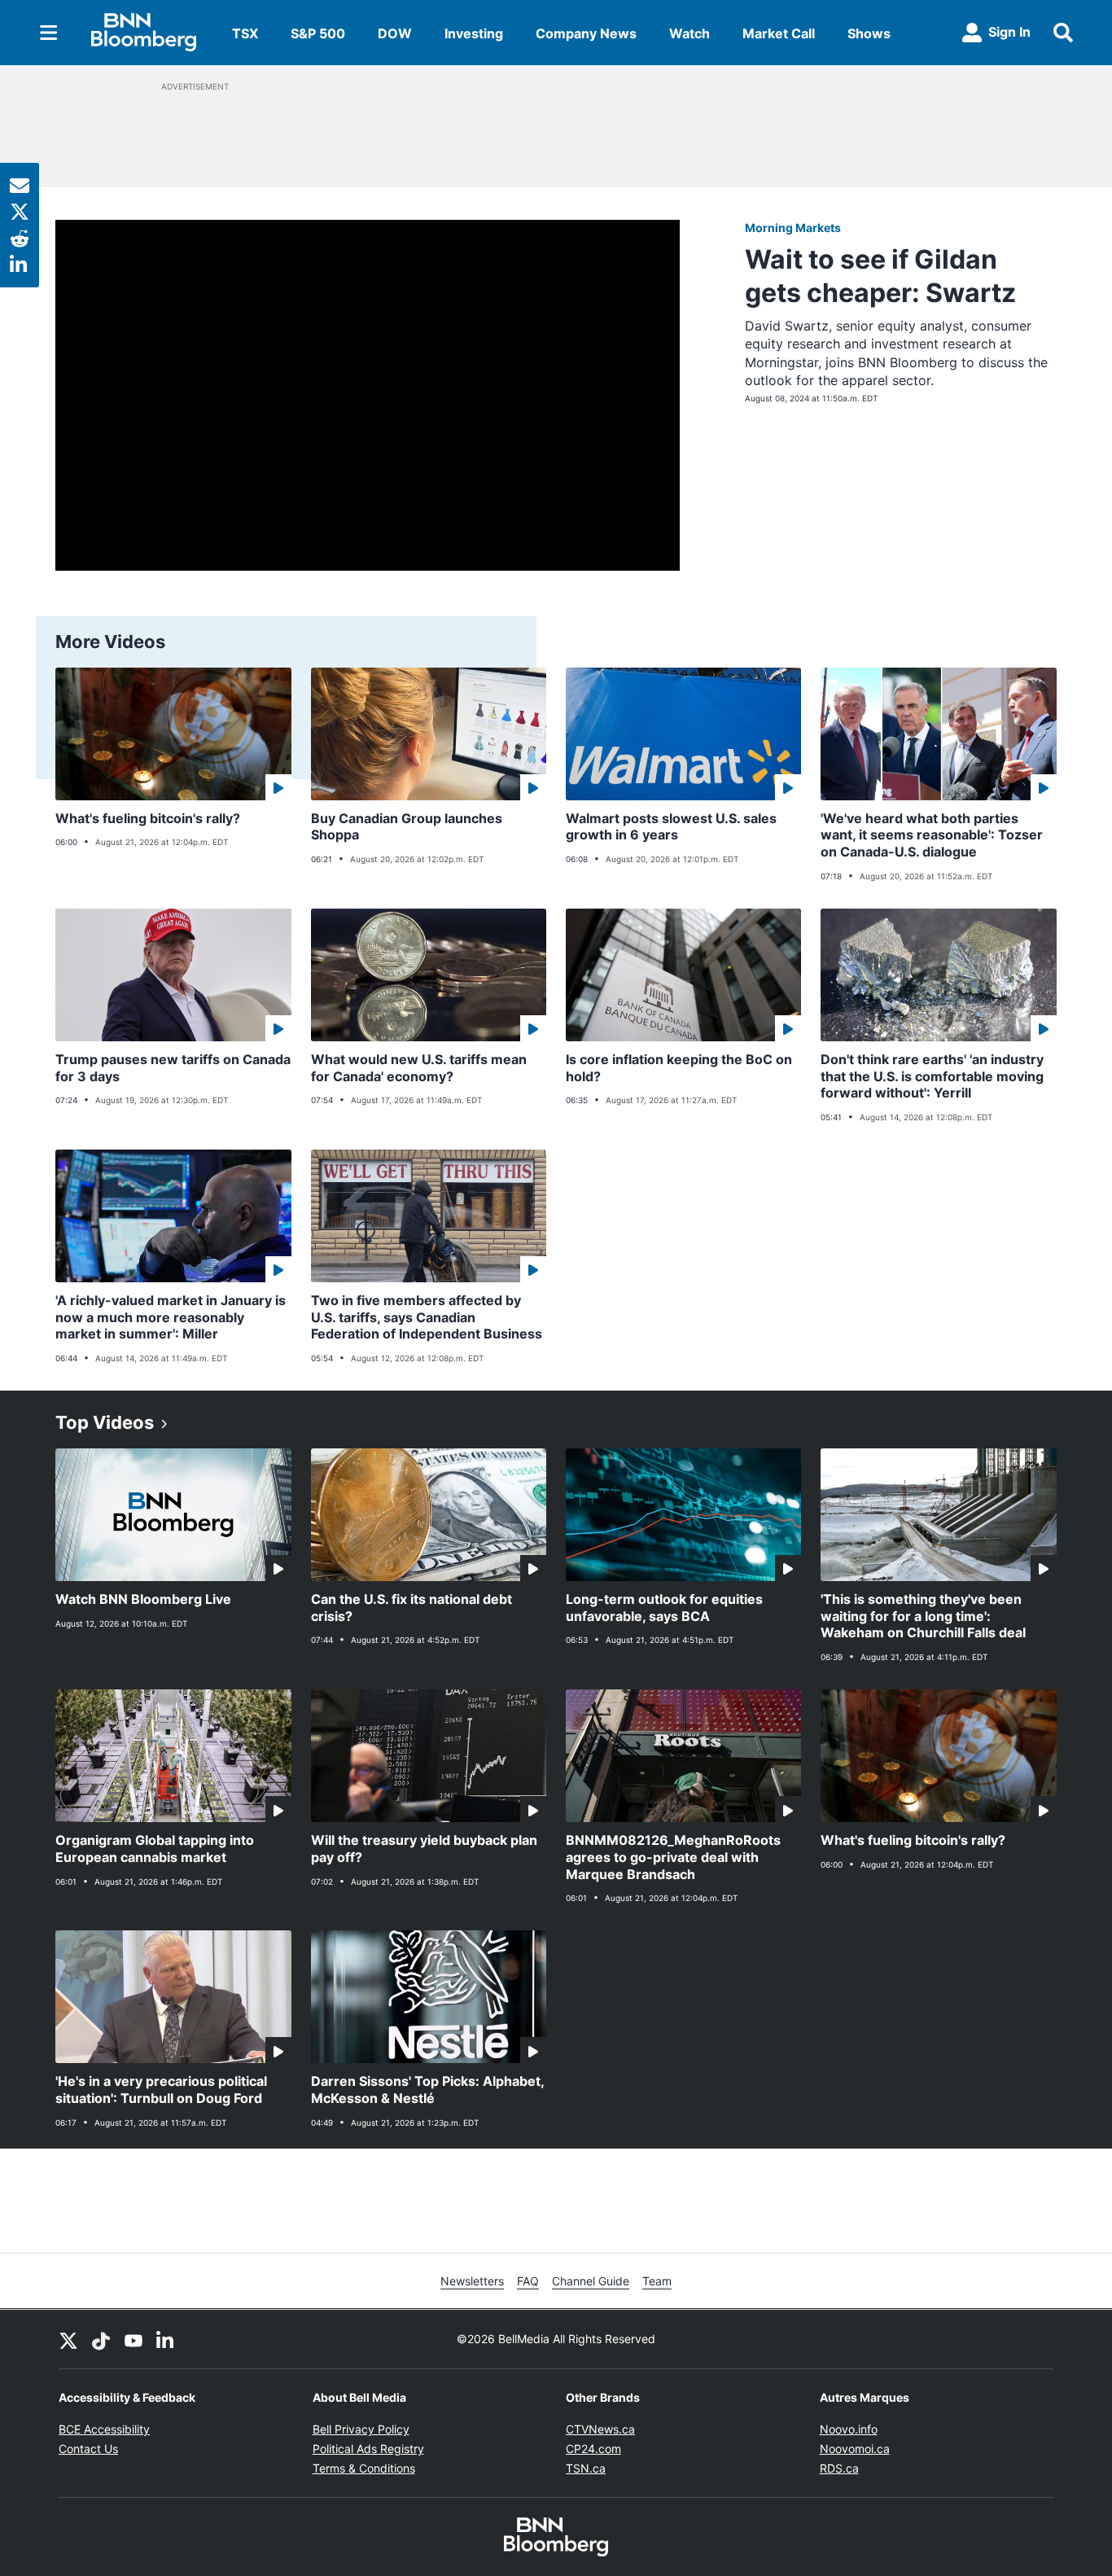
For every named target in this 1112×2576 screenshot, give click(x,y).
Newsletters (472, 2281)
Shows (869, 33)
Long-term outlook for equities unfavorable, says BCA (664, 1608)
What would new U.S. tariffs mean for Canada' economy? (419, 1068)
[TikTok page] (101, 2339)
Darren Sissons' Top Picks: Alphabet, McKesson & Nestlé (428, 2090)
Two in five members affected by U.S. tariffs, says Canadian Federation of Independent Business (427, 1317)
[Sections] (49, 33)
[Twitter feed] (68, 2339)
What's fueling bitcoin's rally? (148, 818)
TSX (245, 33)
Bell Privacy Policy (361, 2429)
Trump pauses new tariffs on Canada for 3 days (173, 1068)
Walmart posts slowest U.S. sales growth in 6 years (671, 827)
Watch (690, 33)
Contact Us (88, 2449)
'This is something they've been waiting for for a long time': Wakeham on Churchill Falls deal (923, 1616)
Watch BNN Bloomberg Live (143, 1599)
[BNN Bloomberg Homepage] (144, 33)
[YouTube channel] (134, 2339)
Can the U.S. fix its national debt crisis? (412, 1608)
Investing (474, 33)
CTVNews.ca (600, 2429)
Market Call (779, 33)
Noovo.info (849, 2429)
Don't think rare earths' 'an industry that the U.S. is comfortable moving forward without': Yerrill (932, 1076)
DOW (395, 33)
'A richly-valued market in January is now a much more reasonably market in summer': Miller (171, 1317)
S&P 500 (318, 33)
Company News (586, 33)
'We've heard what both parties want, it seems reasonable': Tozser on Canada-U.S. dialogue (932, 835)
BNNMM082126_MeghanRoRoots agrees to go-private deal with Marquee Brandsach (673, 1857)
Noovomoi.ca (855, 2449)
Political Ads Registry (368, 2449)
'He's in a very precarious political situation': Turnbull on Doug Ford (161, 2090)
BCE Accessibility (104, 2429)
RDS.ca (839, 2468)
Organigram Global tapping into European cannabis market (155, 1849)
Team (657, 2281)
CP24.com (593, 2449)
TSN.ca (586, 2468)
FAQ (528, 2281)
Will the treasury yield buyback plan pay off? (424, 1849)
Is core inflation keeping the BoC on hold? (679, 1068)
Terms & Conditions (364, 2468)
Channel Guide (591, 2281)
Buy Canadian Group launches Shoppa (407, 827)
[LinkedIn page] (166, 2339)
